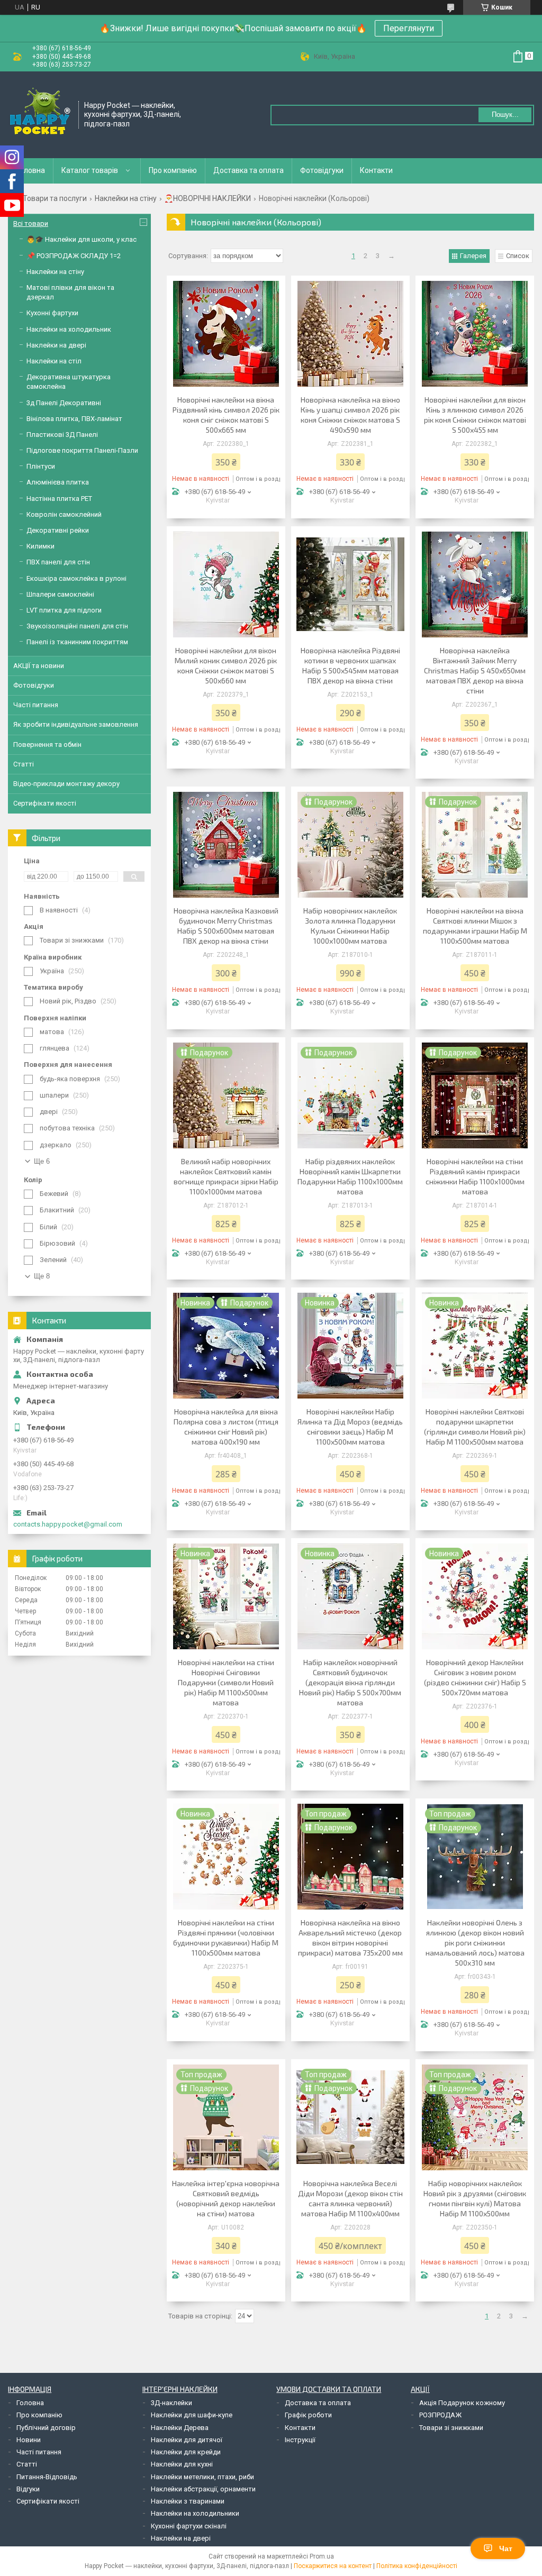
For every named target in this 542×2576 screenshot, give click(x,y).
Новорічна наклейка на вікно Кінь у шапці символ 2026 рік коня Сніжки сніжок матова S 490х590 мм (350, 415)
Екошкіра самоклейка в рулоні (76, 578)
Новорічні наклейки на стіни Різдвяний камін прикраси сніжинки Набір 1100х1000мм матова (475, 1176)
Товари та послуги (55, 198)
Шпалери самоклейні (60, 594)
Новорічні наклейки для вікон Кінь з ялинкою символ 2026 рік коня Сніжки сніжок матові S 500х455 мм (475, 415)
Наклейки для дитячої (187, 2440)
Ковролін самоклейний (64, 514)
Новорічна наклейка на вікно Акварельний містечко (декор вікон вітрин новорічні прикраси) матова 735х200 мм (350, 1938)
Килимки (40, 546)
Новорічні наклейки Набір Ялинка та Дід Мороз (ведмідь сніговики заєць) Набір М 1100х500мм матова (350, 1427)
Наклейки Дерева (180, 2428)
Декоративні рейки (58, 530)
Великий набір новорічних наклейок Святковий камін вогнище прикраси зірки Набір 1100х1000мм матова (226, 1176)
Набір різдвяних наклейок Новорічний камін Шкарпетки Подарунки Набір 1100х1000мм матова (350, 1176)
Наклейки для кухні (182, 2464)
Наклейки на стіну (126, 198)
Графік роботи (308, 2415)
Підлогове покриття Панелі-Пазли (82, 450)
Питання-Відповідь (47, 2477)
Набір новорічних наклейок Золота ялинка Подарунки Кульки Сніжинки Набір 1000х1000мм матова (350, 926)
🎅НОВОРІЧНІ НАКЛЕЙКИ (207, 198)
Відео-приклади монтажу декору (66, 784)
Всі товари (31, 223)
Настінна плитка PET (59, 499)
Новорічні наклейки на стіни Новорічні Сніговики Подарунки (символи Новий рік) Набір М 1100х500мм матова (226, 1682)
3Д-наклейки (171, 2403)
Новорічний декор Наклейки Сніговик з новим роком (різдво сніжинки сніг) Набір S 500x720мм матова (475, 1677)
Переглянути (409, 28)
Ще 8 (42, 1276)
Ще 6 (42, 1161)
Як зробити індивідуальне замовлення (76, 724)
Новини (29, 2440)
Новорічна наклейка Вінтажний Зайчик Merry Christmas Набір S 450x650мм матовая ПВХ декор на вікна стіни (475, 670)
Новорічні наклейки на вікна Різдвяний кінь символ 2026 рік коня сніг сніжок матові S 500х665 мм (226, 415)
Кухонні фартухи (52, 313)
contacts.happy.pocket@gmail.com (68, 1524)
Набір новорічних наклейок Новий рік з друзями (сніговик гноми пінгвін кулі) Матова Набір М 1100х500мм (475, 2198)
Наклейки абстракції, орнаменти (203, 2489)
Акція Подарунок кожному (462, 2403)
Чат (506, 2548)
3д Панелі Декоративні (64, 403)
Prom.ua (322, 2556)
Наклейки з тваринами (188, 2501)
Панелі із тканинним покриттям (77, 642)
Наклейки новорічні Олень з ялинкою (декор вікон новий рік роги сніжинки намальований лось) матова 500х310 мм (475, 1943)
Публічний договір (46, 2428)
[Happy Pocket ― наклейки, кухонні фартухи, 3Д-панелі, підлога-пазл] (40, 114)
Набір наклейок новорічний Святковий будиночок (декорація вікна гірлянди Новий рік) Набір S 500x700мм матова (350, 1682)
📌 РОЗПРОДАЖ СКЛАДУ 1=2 (74, 256)
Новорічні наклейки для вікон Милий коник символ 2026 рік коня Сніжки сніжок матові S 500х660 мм (226, 665)
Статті (24, 764)
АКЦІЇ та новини (39, 666)
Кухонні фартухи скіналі (189, 2526)
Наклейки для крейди (186, 2452)
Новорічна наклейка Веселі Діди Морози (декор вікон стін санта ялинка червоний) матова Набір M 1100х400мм (350, 2198)
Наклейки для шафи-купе (192, 2415)
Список (518, 256)
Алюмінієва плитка (58, 482)
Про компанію (173, 170)
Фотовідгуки (322, 170)
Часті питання (36, 705)
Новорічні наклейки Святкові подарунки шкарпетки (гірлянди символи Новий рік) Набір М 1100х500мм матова (475, 1427)
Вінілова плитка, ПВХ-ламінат (74, 419)
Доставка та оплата (249, 170)
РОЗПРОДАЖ (440, 2415)
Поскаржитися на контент (333, 2566)
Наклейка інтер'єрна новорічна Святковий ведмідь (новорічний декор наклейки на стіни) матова (226, 2198)
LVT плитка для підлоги (64, 610)
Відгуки (28, 2489)
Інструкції (300, 2440)
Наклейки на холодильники (195, 2513)
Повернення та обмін (47, 745)
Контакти (376, 170)
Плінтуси (41, 466)
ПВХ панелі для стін (58, 562)
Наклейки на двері (56, 345)
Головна (31, 170)
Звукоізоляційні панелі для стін (77, 626)
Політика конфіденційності (417, 2566)
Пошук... (505, 115)
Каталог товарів (90, 170)
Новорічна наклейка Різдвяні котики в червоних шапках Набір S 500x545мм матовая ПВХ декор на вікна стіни (350, 665)
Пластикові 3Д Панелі (62, 435)
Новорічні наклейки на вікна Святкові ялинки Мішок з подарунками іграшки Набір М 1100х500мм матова (475, 926)
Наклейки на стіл (54, 361)
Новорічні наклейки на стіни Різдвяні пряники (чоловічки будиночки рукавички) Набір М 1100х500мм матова (226, 1938)
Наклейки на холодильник (69, 329)
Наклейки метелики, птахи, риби (202, 2477)
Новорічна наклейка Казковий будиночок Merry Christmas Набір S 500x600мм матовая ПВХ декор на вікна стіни (226, 926)
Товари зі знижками (451, 2428)
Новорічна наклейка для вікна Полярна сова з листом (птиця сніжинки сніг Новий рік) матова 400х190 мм (226, 1427)
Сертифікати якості (45, 803)
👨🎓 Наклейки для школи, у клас (82, 239)
